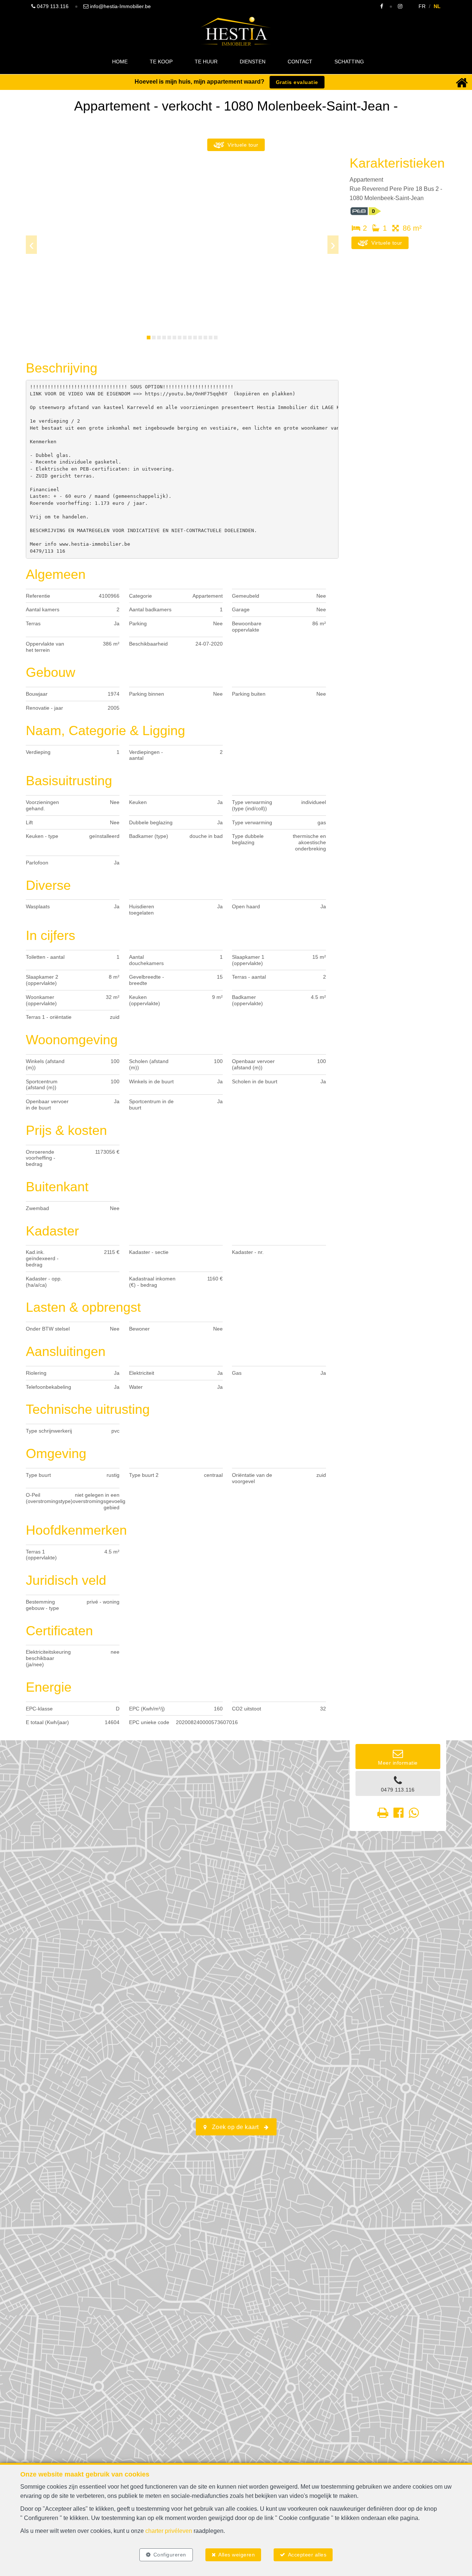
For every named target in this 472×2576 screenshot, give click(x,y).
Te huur (206, 62)
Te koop (161, 62)
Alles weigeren (237, 2555)
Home (120, 62)
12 (205, 338)
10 (195, 338)
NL (437, 6)
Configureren (170, 2555)
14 (216, 338)
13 (211, 338)
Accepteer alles (307, 2555)
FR (422, 6)
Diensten (253, 62)
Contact (300, 62)
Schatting (349, 62)
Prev (31, 245)
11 (200, 338)
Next (333, 245)
